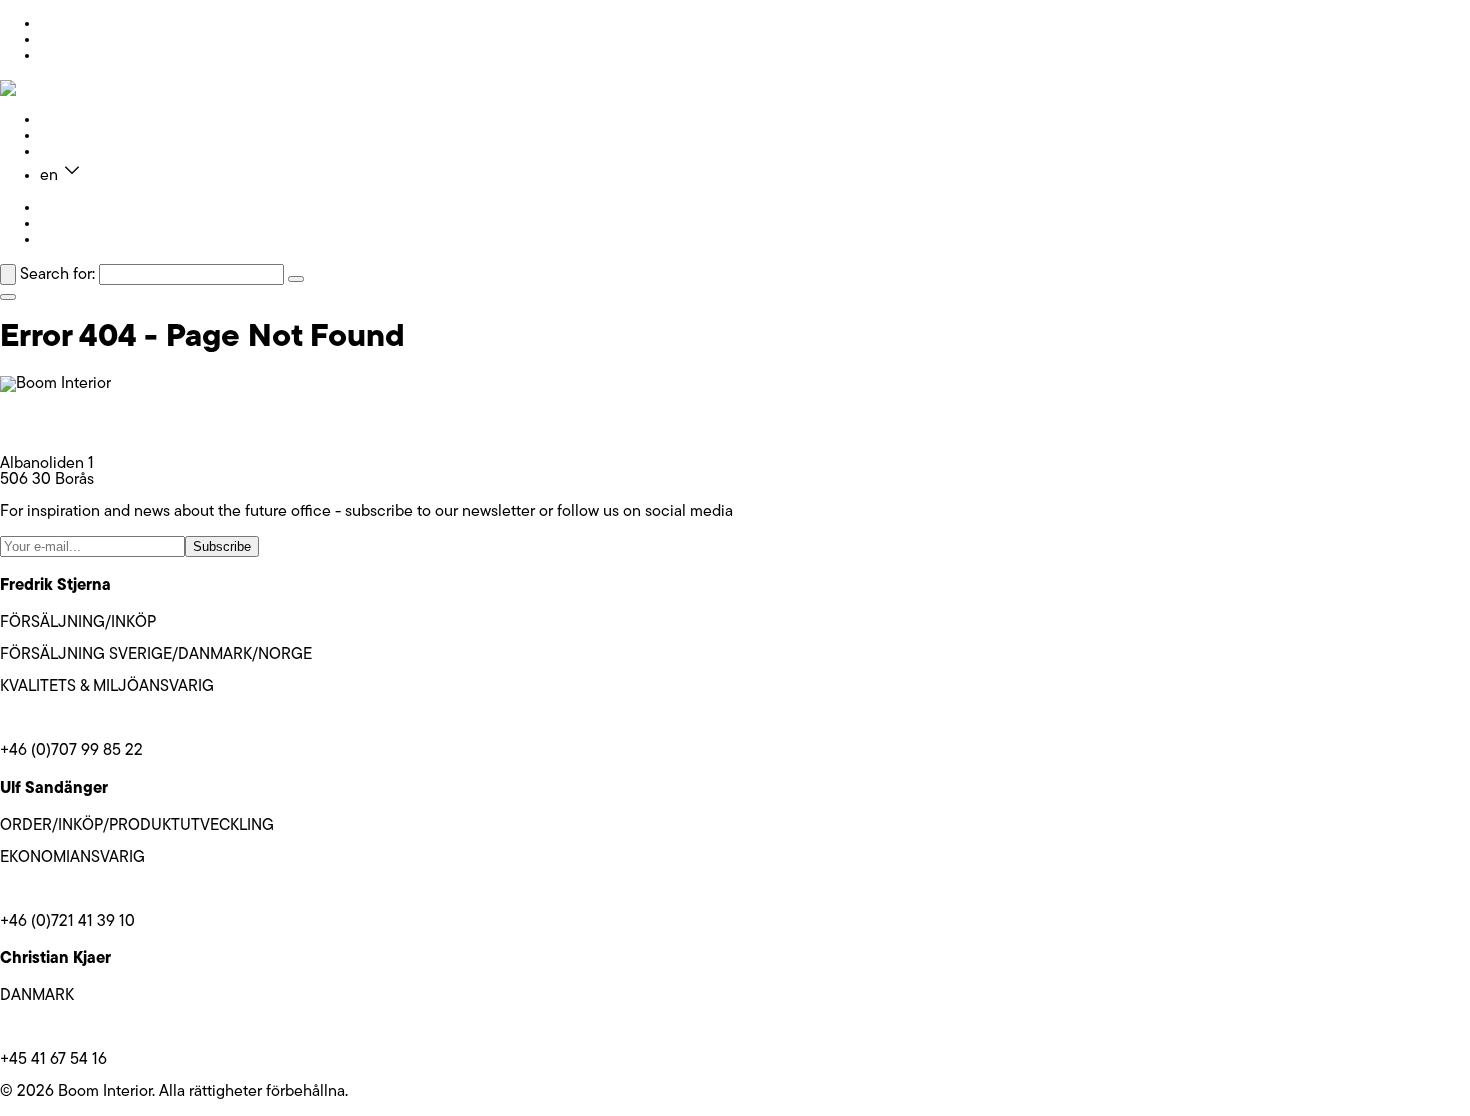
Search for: (57, 275)
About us (71, 136)
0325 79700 (43, 432)
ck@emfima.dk (50, 1028)
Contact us (78, 152)
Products (71, 120)
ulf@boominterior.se (69, 890)
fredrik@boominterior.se (83, 719)
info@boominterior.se (74, 416)
